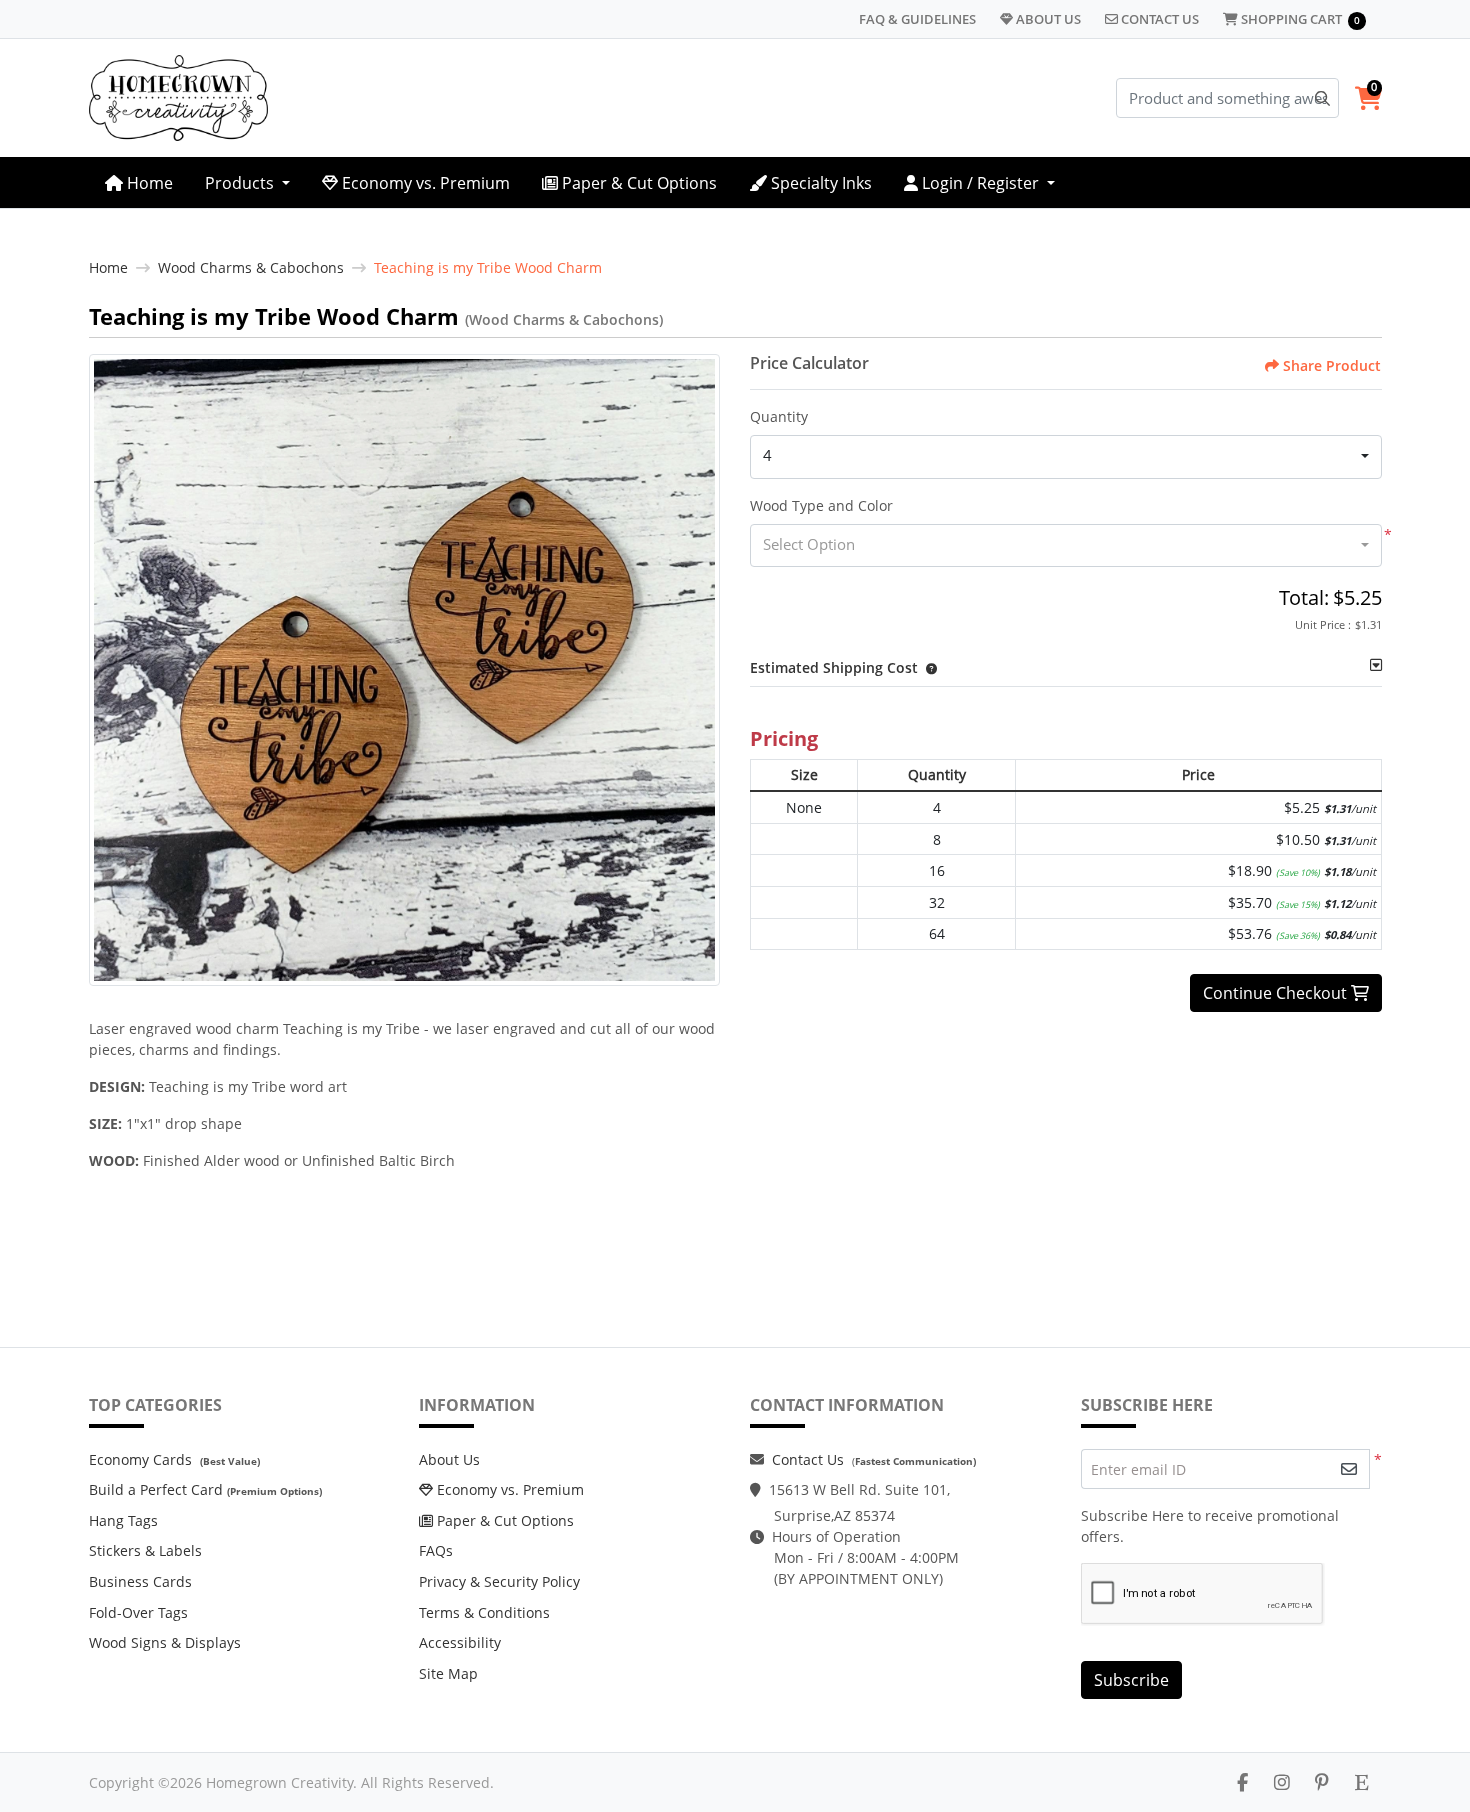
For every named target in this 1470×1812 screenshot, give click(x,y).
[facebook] (1242, 1782)
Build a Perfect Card (156, 1489)
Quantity (779, 416)
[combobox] (1066, 457)
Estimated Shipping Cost (834, 667)
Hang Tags (123, 1520)
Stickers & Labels (145, 1550)
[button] (927, 667)
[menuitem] (139, 182)
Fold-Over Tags (138, 1612)
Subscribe (1131, 1680)
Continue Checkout (1277, 993)
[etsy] (1362, 1782)
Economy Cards (140, 1459)
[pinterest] (1322, 1782)
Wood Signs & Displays (165, 1642)
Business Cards (140, 1581)
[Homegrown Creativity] (179, 98)
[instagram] (1282, 1782)
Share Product (1332, 365)
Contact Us (808, 1459)
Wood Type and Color (821, 505)
